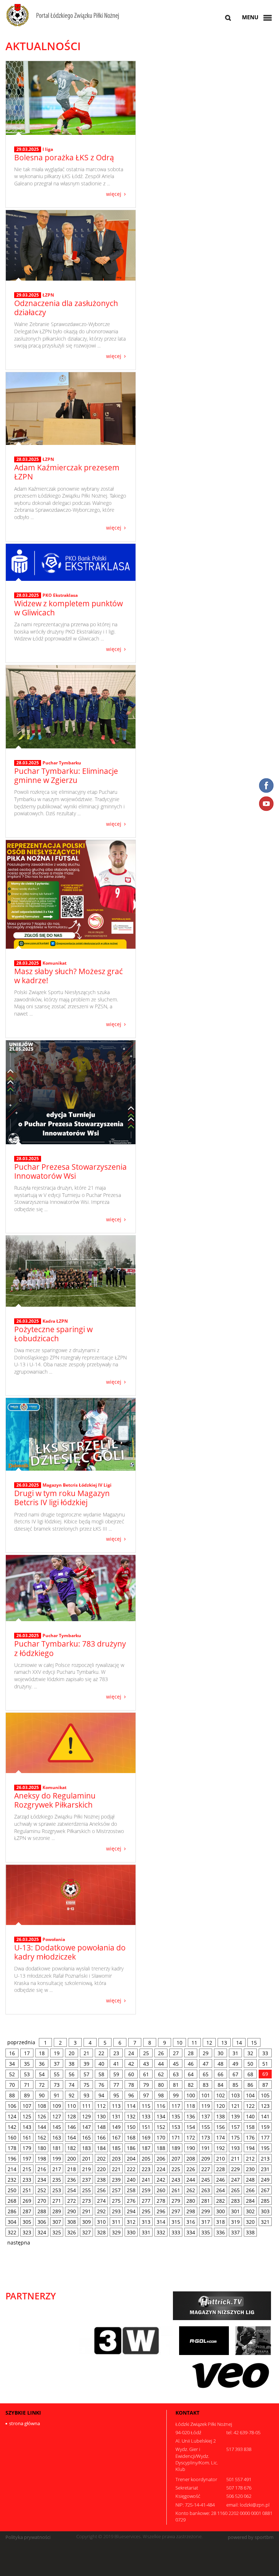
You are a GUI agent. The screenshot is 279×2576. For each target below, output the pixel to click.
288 (42, 2211)
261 (176, 2190)
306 (42, 2222)
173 (206, 2137)
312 (131, 2222)
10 (179, 2043)
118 (191, 2106)
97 (146, 2095)
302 (250, 2211)
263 (206, 2190)
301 (235, 2211)
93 (86, 2095)
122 (250, 2106)
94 (101, 2095)
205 (146, 2159)
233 (27, 2180)
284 (250, 2201)
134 (161, 2116)
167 (116, 2137)
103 (235, 2095)
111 (86, 2106)
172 (191, 2137)
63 (176, 2074)
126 (42, 2116)
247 (235, 2180)
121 (235, 2106)
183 (86, 2148)
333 (176, 2232)
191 (206, 2148)
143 (27, 2127)
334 (191, 2232)
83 (206, 2085)
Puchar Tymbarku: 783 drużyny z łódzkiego (70, 1648)
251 (27, 2190)
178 (12, 2148)
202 (101, 2159)
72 (42, 2085)
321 (265, 2222)
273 (86, 2201)
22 (101, 2053)
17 (27, 2053)
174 (221, 2137)
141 (265, 2116)
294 (131, 2211)
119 (206, 2106)
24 (131, 2053)
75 (86, 2085)
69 (265, 2074)
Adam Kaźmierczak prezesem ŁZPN (67, 472)
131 (116, 2116)
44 (161, 2064)
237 (86, 2180)
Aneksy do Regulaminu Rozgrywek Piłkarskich (55, 1800)
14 (239, 2043)
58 (101, 2074)
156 (221, 2127)
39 (86, 2064)
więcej (114, 194)
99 (176, 2095)
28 (191, 2053)
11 (194, 2043)
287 (27, 2211)
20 (72, 2053)
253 (57, 2190)
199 (57, 2159)
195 (265, 2148)
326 (72, 2232)
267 (265, 2190)
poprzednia (21, 2042)
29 (206, 2053)
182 (72, 2148)
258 (131, 2190)
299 (206, 2211)
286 (12, 2211)
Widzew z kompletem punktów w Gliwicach (68, 608)
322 (12, 2232)
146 (72, 2127)
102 (221, 2095)
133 (146, 2116)
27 (176, 2053)
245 (206, 2180)
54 (42, 2074)
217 (57, 2169)
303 (265, 2211)
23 (116, 2053)
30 (221, 2053)
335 (206, 2232)
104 (250, 2095)
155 (206, 2127)
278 (161, 2201)
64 (191, 2074)
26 (161, 2053)
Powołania (54, 1939)
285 (265, 2201)
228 (221, 2169)
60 (131, 2074)
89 (27, 2095)
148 (101, 2127)
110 (72, 2106)
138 (221, 2116)
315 (176, 2222)
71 (27, 2085)
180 (42, 2148)
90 (42, 2095)
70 (12, 2085)
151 (146, 2127)
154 (191, 2127)
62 (161, 2074)
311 (116, 2222)
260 (161, 2190)
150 (131, 2127)
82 (191, 2085)
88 (12, 2095)
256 (101, 2190)
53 (27, 2074)
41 (116, 2064)
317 (206, 2222)
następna (19, 2243)
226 (191, 2169)
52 (12, 2074)
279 (176, 2201)
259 (146, 2190)
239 (116, 2180)
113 (116, 2106)
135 (176, 2116)
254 (72, 2190)
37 (57, 2064)
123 (265, 2106)
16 (12, 2053)
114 (131, 2106)
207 (176, 2159)
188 (161, 2148)
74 (72, 2085)
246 (221, 2180)
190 (191, 2148)
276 (131, 2201)
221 (116, 2169)
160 (12, 2137)
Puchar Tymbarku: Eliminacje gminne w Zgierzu (66, 775)
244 (191, 2180)
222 (131, 2169)
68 (250, 2074)
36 (42, 2064)
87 (265, 2085)
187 (146, 2148)
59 (116, 2074)
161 (27, 2137)
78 (131, 2085)
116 (161, 2106)
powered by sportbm (251, 2537)
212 (250, 2159)
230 (250, 2169)
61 (146, 2074)
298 (191, 2211)
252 (42, 2190)
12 (209, 2043)
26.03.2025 (28, 1321)
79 (146, 2085)
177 (265, 2137)
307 (57, 2222)
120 (221, 2106)
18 (42, 2053)
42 (131, 2064)
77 (116, 2085)
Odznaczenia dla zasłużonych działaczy (66, 308)
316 (191, 2222)
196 (12, 2159)
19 (57, 2053)
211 (235, 2159)
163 (57, 2137)
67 (235, 2074)
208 (191, 2159)
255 (86, 2190)
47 (206, 2064)
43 (146, 2064)
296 (161, 2211)
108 (42, 2106)
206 (161, 2159)
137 (206, 2116)
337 (235, 2232)
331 (146, 2232)
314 (161, 2222)
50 (250, 2064)
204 (131, 2159)
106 (12, 2106)
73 (57, 2085)
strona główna (25, 2423)
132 (131, 2116)
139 (235, 2116)
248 (250, 2180)
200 (72, 2159)
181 (57, 2148)
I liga (48, 149)
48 (221, 2064)
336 (221, 2232)
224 (161, 2169)
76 (101, 2085)
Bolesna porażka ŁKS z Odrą (64, 157)
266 (250, 2190)
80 (161, 2085)
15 (254, 2043)
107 (27, 2106)
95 (116, 2095)
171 (176, 2137)
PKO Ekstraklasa (60, 595)
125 (27, 2116)
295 (146, 2211)
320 (250, 2222)
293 (116, 2211)
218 (72, 2169)
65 (206, 2074)
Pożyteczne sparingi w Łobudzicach (53, 1334)
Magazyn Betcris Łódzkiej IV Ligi (77, 1485)
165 (86, 2137)
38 (72, 2064)
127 (57, 2116)
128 (72, 2116)
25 (146, 2053)
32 (250, 2053)
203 (116, 2159)
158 (250, 2127)
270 (42, 2201)
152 (161, 2127)
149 (116, 2127)
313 (146, 2222)
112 (101, 2106)
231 (265, 2169)
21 (86, 2053)
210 (221, 2159)
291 (86, 2211)
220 (101, 2169)
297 (176, 2211)
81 (176, 2085)
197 (27, 2159)
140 (250, 2116)
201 (86, 2159)
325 (57, 2232)
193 (235, 2148)
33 (265, 2053)
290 (72, 2211)
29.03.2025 (28, 149)
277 (146, 2201)
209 (206, 2159)
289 (57, 2211)
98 (161, 2095)
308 (72, 2222)
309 (86, 2222)
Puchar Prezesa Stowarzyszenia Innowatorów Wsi (70, 1171)
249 (265, 2180)
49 (235, 2064)
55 (57, 2074)
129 (86, 2116)
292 (101, 2211)
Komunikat (54, 963)
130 (101, 2116)
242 (161, 2180)
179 (27, 2148)
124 (12, 2116)
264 (221, 2190)
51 (265, 2064)
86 (250, 2085)
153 (176, 2127)
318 (221, 2222)
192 (221, 2148)
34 (12, 2064)
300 (221, 2211)
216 (42, 2169)
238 (101, 2180)
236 (72, 2180)
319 (235, 2222)
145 (57, 2127)
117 (176, 2106)
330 (131, 2232)
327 (86, 2232)
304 (12, 2222)
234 (42, 2180)
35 (27, 2064)
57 (86, 2074)
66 (221, 2074)
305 (27, 2222)
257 (116, 2190)
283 (235, 2201)
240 (131, 2180)
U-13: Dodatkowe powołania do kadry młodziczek (70, 1952)
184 (101, 2148)
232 (12, 2180)
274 (101, 2201)
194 (250, 2148)
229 (235, 2169)
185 (116, 2148)
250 (12, 2190)
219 (86, 2169)
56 (72, 2074)
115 (146, 2106)
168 (131, 2137)
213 (265, 2159)
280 (191, 2201)
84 (221, 2085)
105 (265, 2095)
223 (146, 2169)
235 (57, 2180)
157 (235, 2127)
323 (27, 2232)
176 (250, 2137)
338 (250, 2232)
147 (86, 2127)
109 (57, 2106)
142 (12, 2127)
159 (265, 2127)
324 (42, 2232)
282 (221, 2201)
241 (146, 2180)
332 (161, 2232)
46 (191, 2064)
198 (42, 2159)
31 (235, 2053)
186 (131, 2148)
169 (146, 2137)
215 (27, 2169)
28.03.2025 (28, 459)
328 (101, 2232)
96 (131, 2095)
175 (235, 2137)
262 (191, 2190)
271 (57, 2201)
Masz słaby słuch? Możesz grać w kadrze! (68, 976)
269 (27, 2201)
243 (176, 2180)
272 (72, 2201)
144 (42, 2127)
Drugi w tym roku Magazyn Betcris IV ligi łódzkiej (62, 1498)
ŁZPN (48, 295)
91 (57, 2095)
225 (176, 2169)
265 (235, 2190)
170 (161, 2137)
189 (176, 2148)
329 (116, 2232)
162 (42, 2137)
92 (72, 2095)
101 (206, 2095)
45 (176, 2064)
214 (12, 2169)
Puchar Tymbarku (62, 763)
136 (191, 2116)
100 (191, 2095)
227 (206, 2169)
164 (72, 2137)
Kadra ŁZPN (55, 1321)
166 (101, 2137)
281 (206, 2201)
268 (12, 2201)
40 (101, 2064)
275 (116, 2201)
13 (224, 2043)
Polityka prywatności (28, 2537)
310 (101, 2222)
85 (235, 2085)
